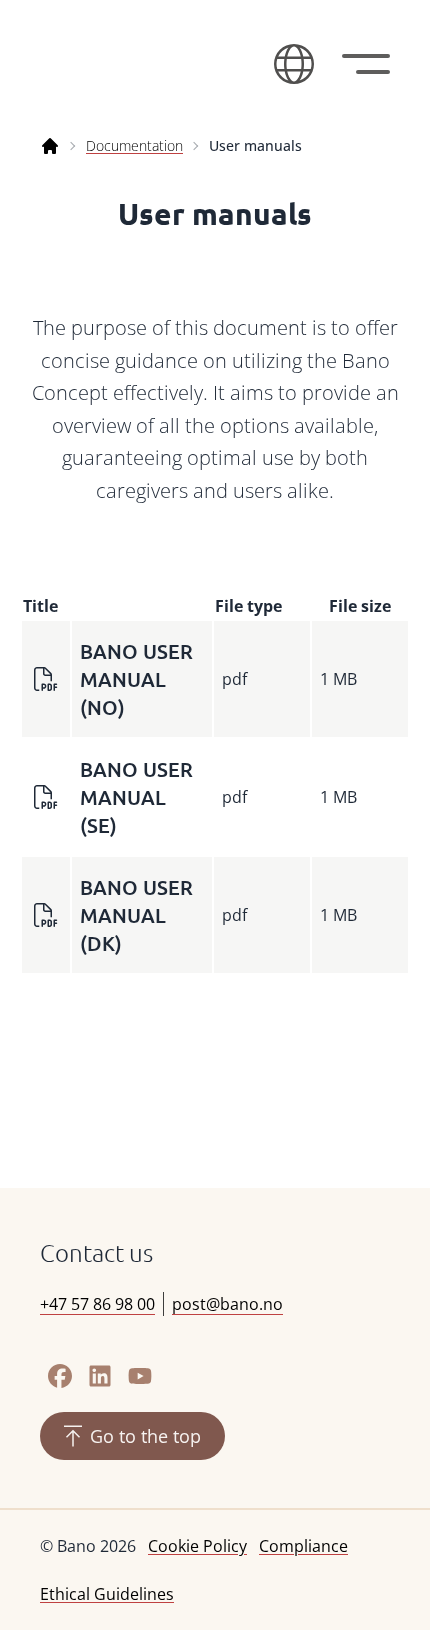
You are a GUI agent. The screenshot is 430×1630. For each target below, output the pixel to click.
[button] (294, 64)
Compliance (303, 1546)
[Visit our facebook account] (60, 1376)
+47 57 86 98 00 (97, 1304)
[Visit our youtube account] (140, 1376)
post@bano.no (227, 1304)
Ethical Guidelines (107, 1594)
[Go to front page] (145, 64)
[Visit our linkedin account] (100, 1376)
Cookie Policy (197, 1546)
